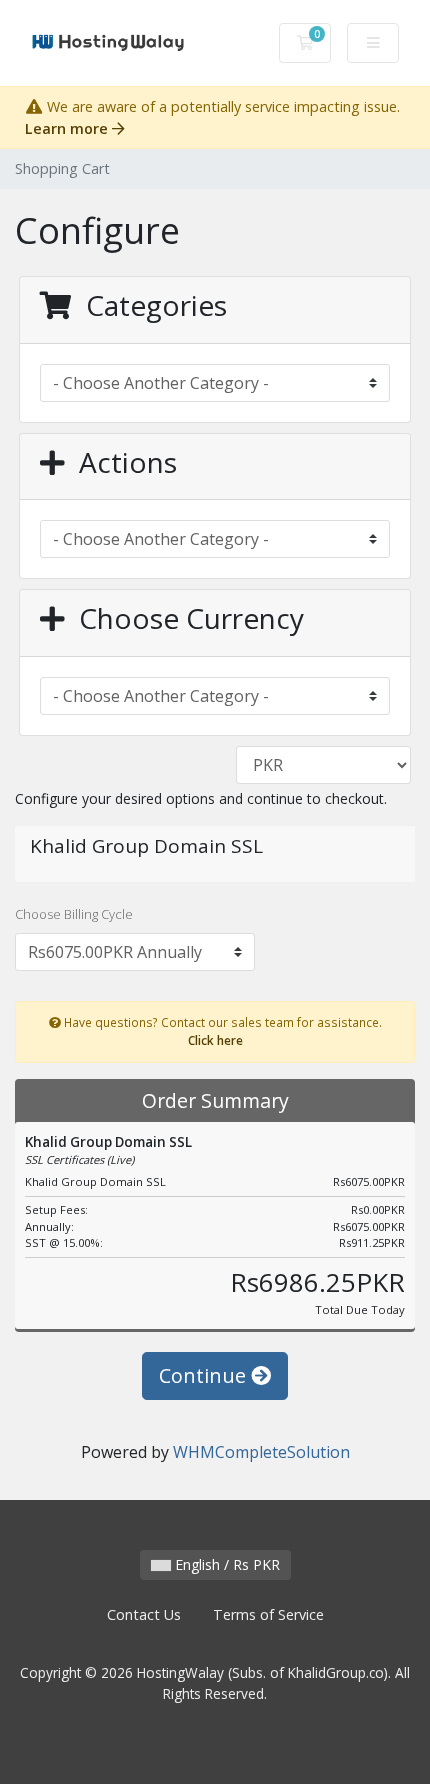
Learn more (68, 128)
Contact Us (144, 1614)
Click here (215, 1040)
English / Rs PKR (225, 1564)
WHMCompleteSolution (261, 1452)
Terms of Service (268, 1614)
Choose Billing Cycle (74, 914)
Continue (205, 1375)
